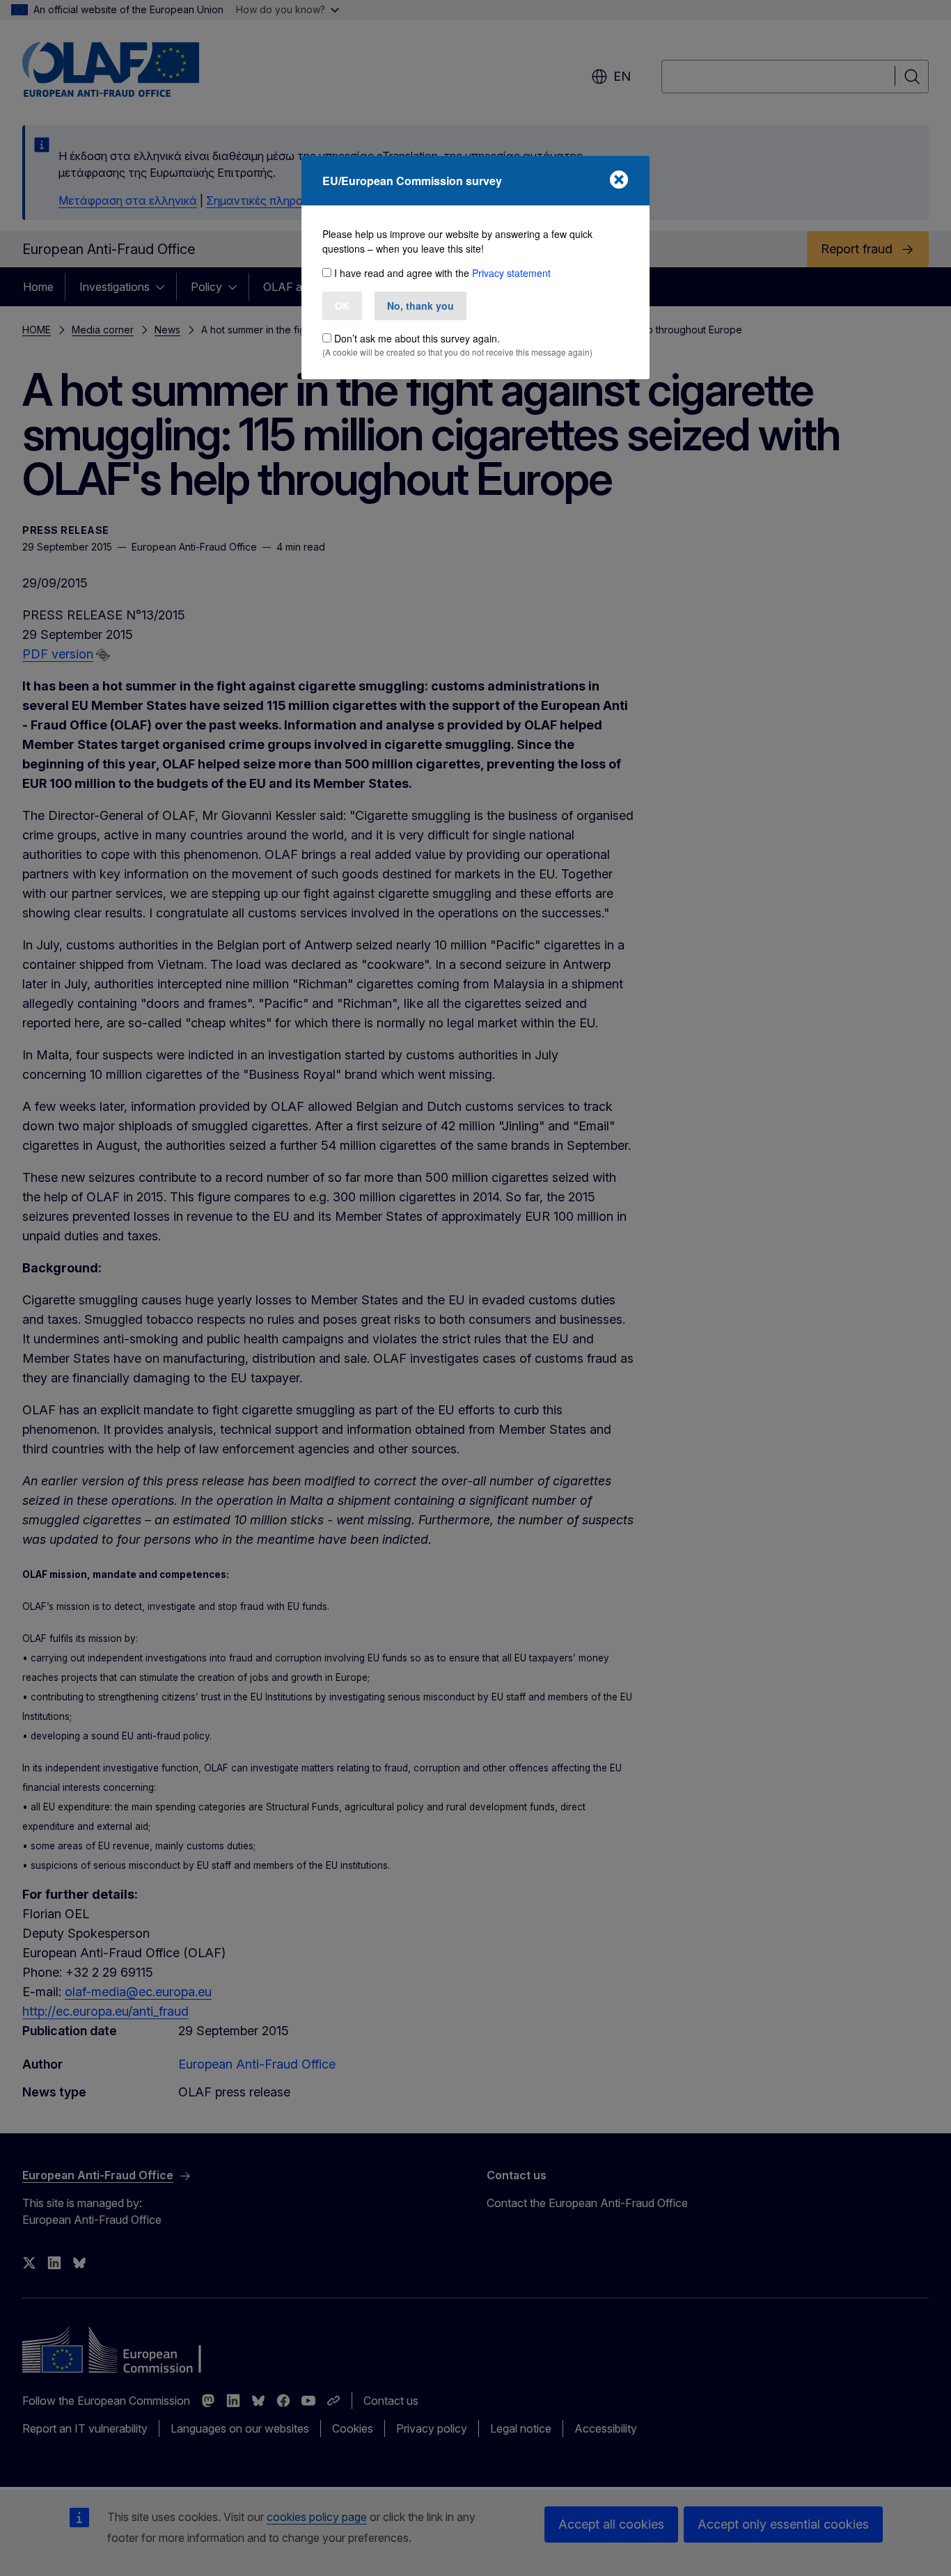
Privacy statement (511, 273)
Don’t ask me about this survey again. (417, 338)
